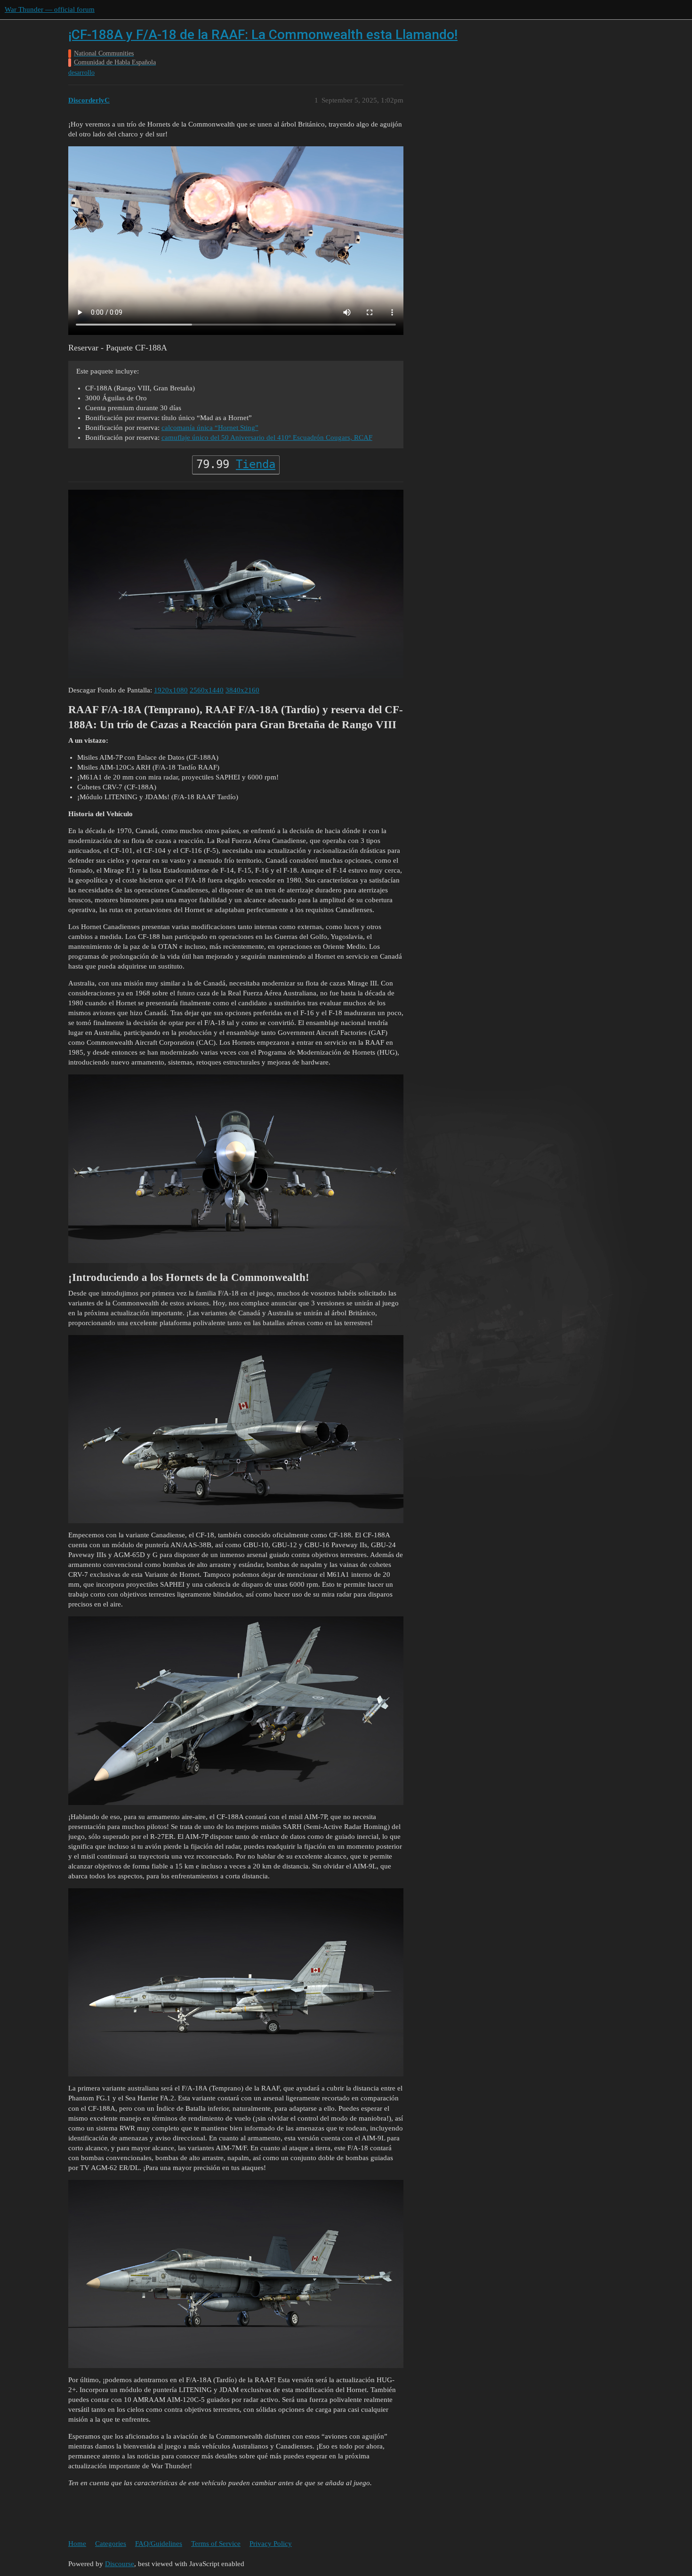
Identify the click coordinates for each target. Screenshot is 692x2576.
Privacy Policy (271, 2544)
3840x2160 (242, 690)
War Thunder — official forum (50, 9)
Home (77, 2544)
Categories (111, 2544)
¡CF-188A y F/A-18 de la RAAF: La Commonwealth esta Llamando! (263, 35)
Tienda (256, 464)
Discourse (120, 2564)
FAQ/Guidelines (159, 2544)
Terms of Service (216, 2544)
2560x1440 (207, 690)
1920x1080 (171, 690)
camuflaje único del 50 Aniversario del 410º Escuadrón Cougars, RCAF (267, 437)
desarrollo (81, 73)
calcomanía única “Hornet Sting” (210, 428)
